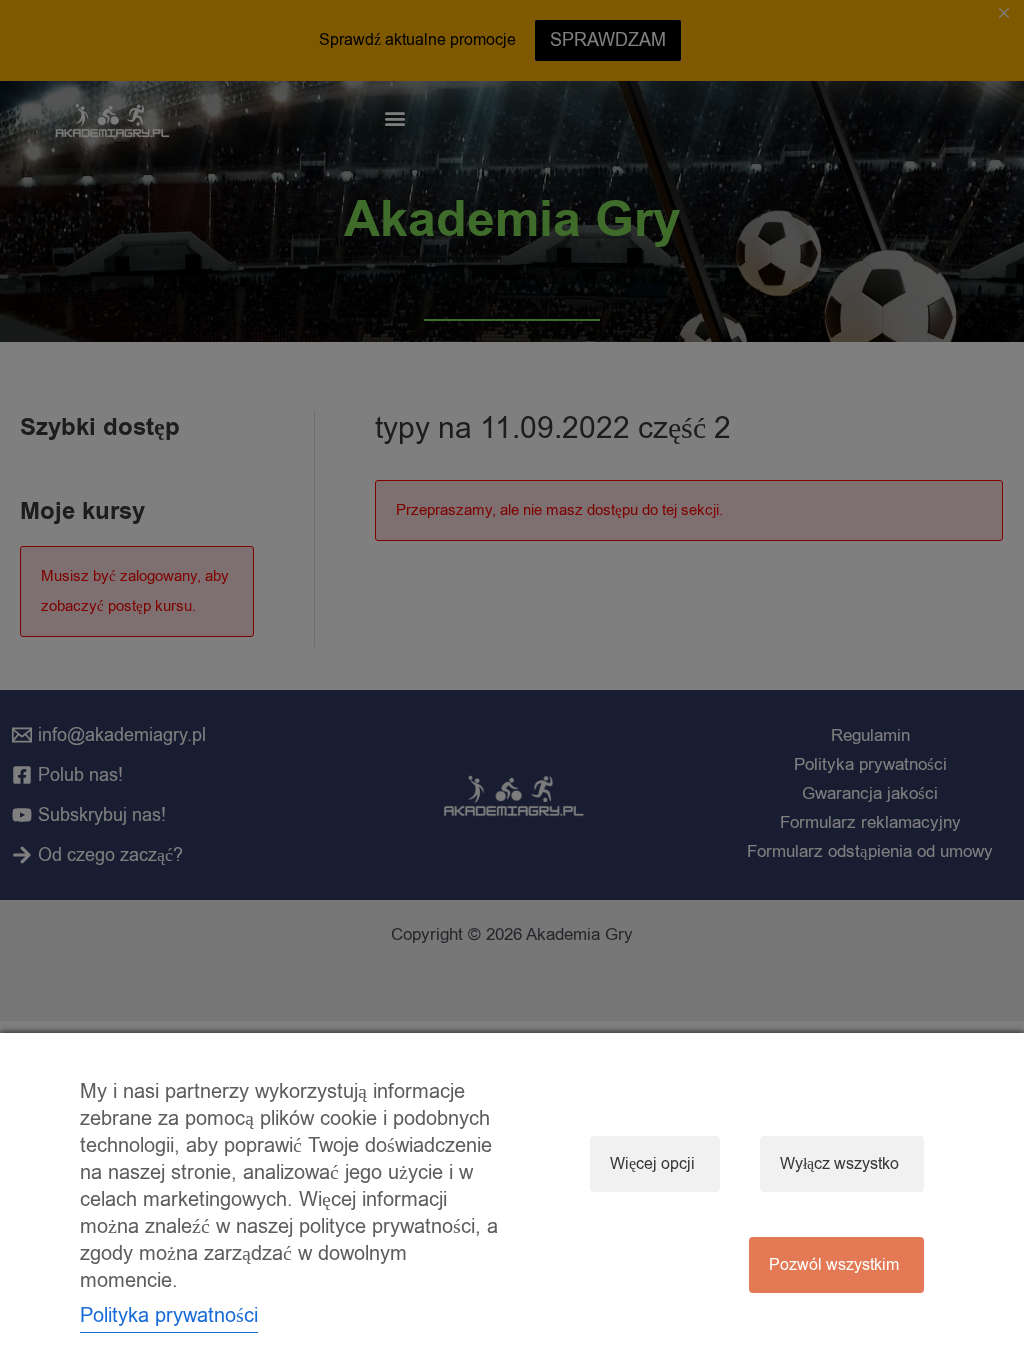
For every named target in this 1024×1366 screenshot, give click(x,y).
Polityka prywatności (169, 1315)
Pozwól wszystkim (834, 1265)
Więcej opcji (652, 1164)
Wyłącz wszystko (839, 1164)
